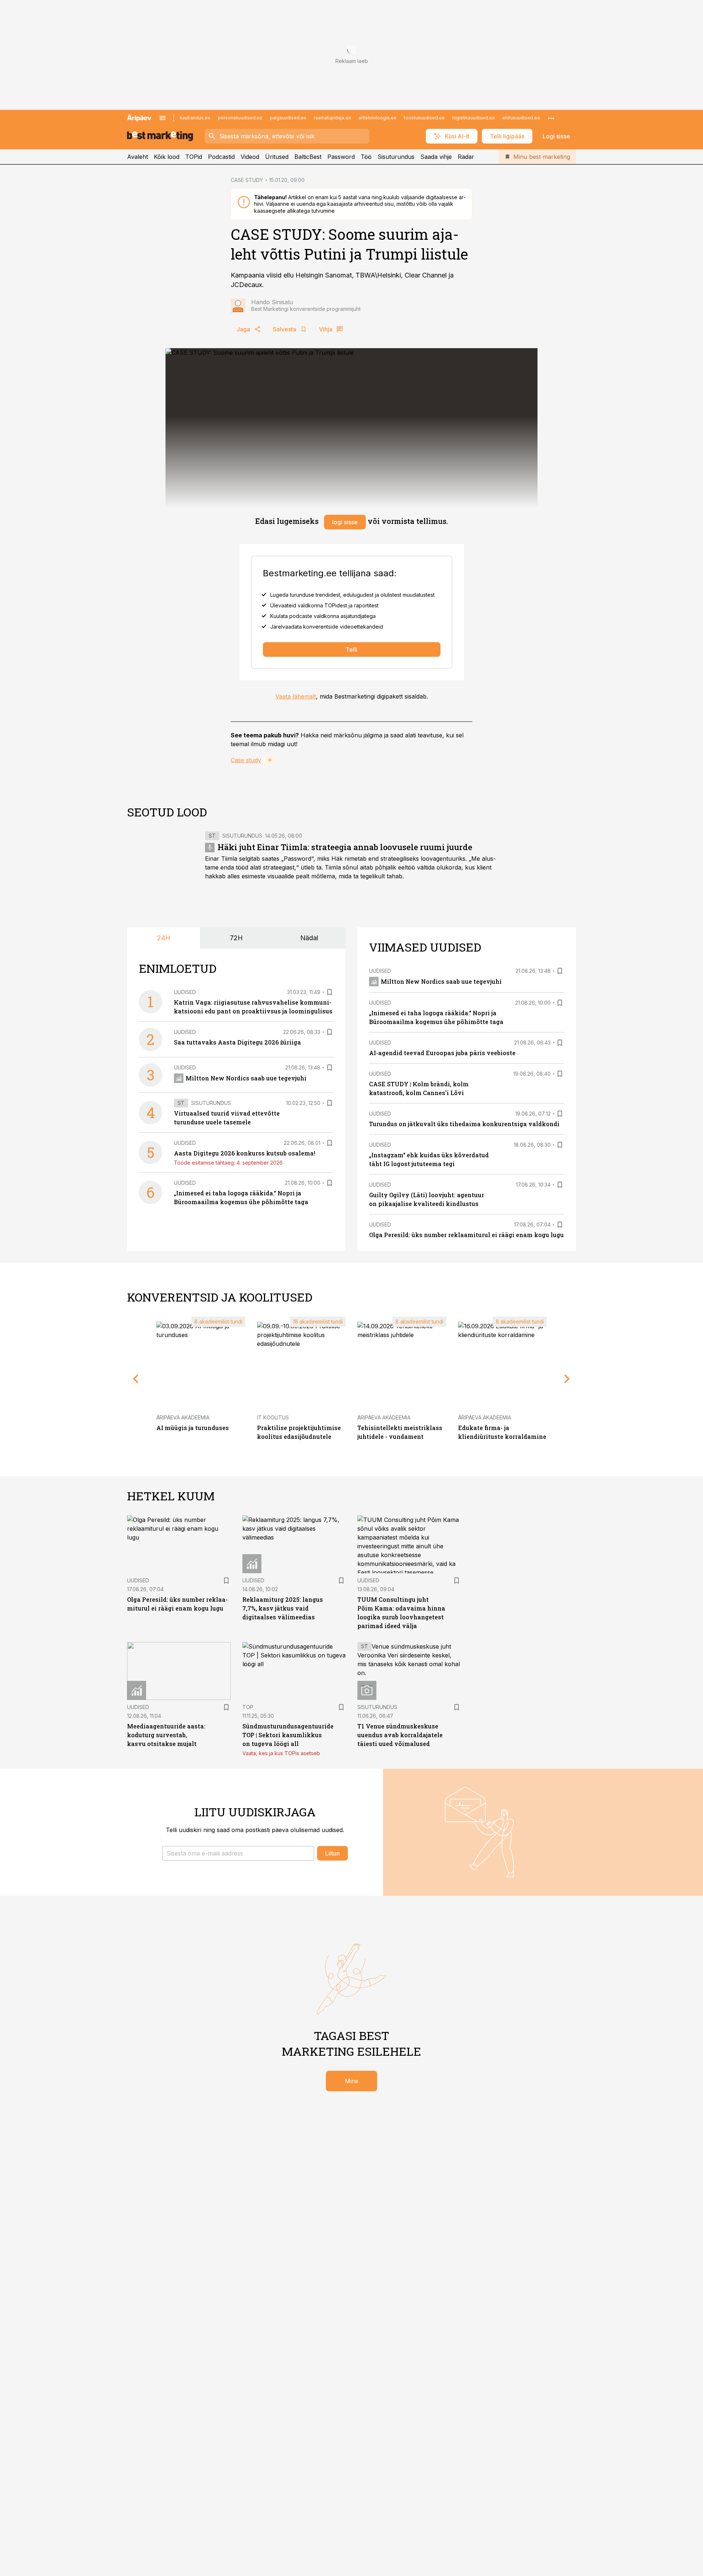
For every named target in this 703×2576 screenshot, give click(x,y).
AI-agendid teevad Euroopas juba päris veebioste (442, 1053)
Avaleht (137, 157)
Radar (466, 157)
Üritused (277, 157)
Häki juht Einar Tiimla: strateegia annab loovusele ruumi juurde (345, 847)
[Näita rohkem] (551, 118)
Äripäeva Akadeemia (183, 1417)
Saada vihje (436, 157)
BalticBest (308, 157)
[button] (238, 1853)
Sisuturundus (396, 157)
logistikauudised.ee (474, 118)
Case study (246, 760)
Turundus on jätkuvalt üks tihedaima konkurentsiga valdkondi (464, 1124)
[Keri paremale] (567, 1379)
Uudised (185, 992)
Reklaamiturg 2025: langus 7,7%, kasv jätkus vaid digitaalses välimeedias (283, 1608)
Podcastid (221, 157)
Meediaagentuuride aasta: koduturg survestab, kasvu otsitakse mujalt (166, 1735)
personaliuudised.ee (240, 118)
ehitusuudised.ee (521, 118)
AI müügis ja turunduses (193, 1428)
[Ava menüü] (163, 118)
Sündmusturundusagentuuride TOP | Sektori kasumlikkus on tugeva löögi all (288, 1735)
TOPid (194, 157)
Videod (250, 157)
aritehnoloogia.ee (377, 118)
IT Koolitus (273, 1417)
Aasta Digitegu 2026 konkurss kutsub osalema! (245, 1153)
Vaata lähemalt (296, 696)
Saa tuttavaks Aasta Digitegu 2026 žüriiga (237, 1042)
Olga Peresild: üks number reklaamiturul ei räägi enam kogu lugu (466, 1235)
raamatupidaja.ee (332, 118)
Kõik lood (167, 157)
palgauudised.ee (288, 118)
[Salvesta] (330, 992)
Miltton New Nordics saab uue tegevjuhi (246, 1078)
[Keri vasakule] (136, 1379)
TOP (248, 1707)
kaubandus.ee (195, 118)
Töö (366, 157)
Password (341, 157)
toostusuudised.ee (424, 118)
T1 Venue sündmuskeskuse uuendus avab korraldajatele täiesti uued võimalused (400, 1735)
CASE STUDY (247, 180)
